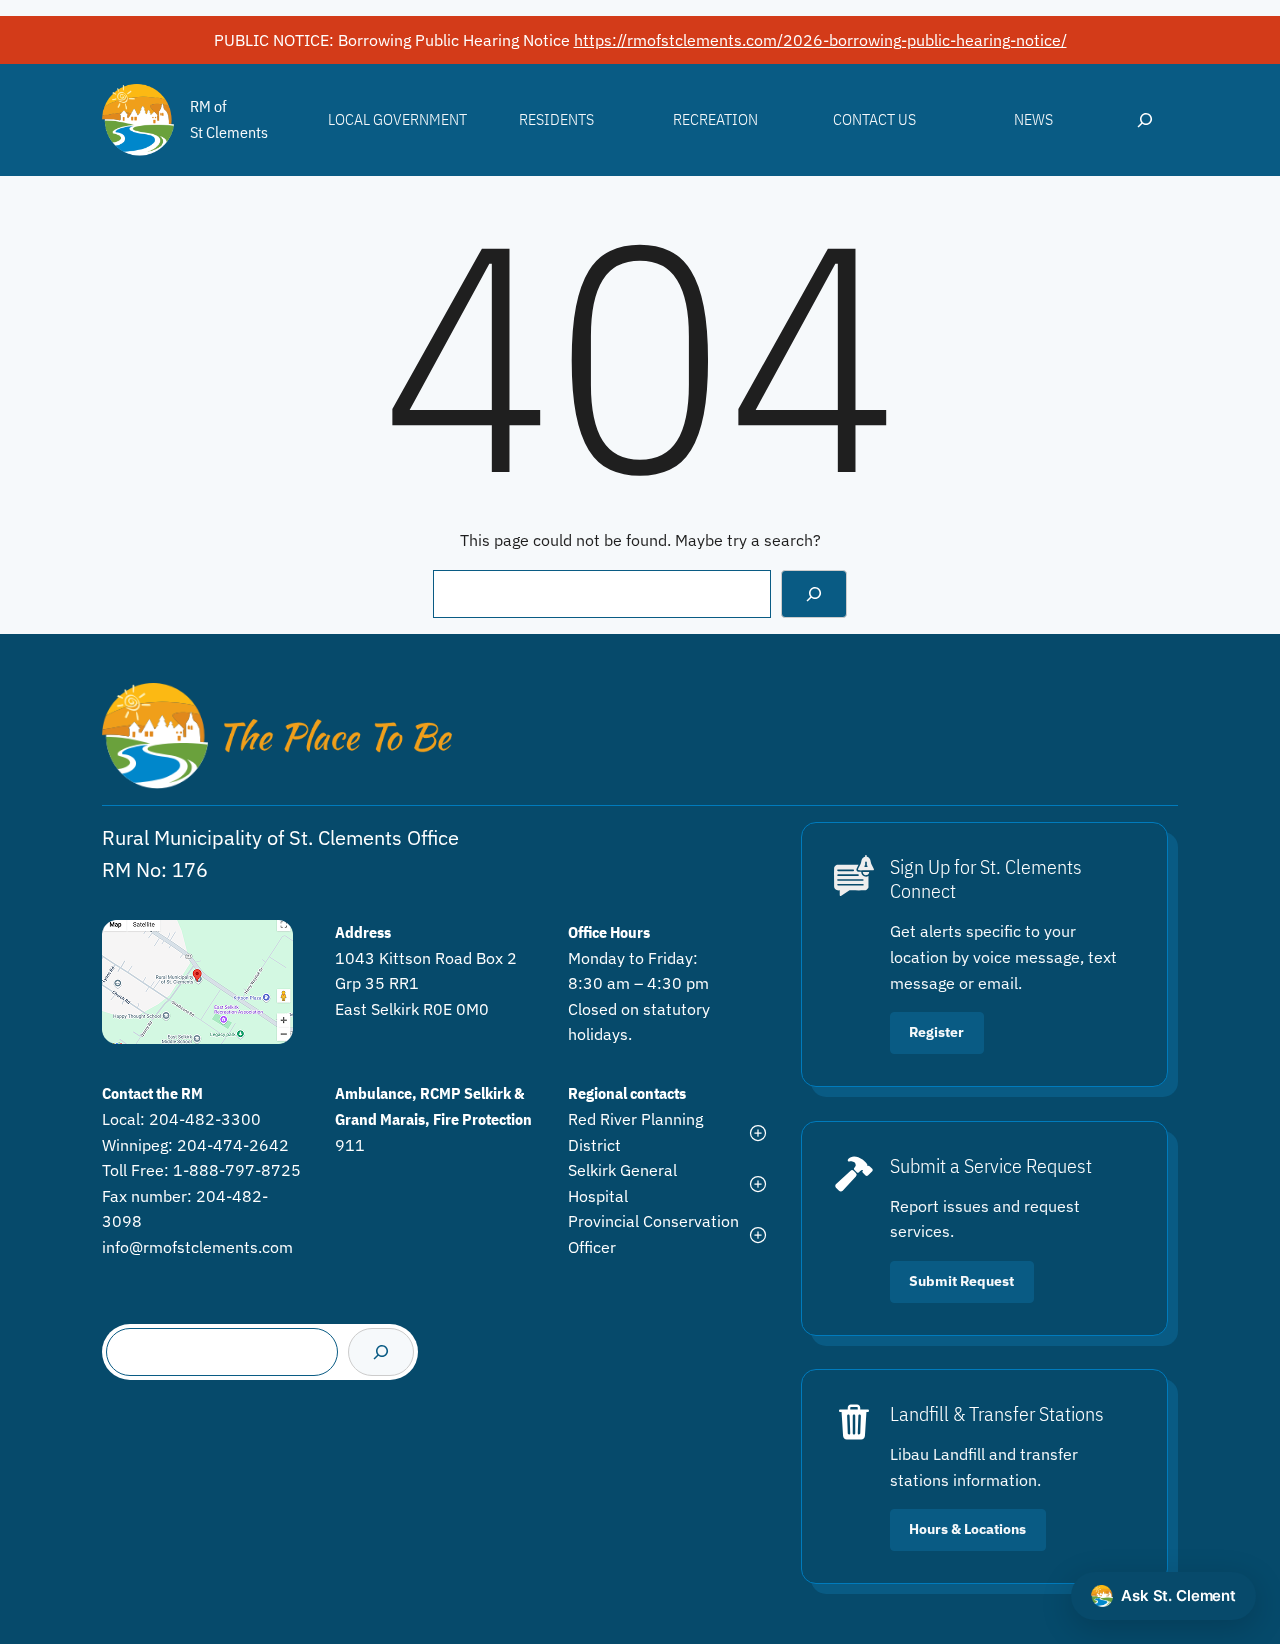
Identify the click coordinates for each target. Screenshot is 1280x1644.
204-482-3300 (205, 1119)
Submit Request (961, 1281)
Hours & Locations (967, 1529)
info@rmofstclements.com (197, 1247)
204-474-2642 (233, 1145)
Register (936, 1032)
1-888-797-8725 (237, 1170)
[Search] (814, 594)
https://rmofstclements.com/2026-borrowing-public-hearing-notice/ (820, 40)
